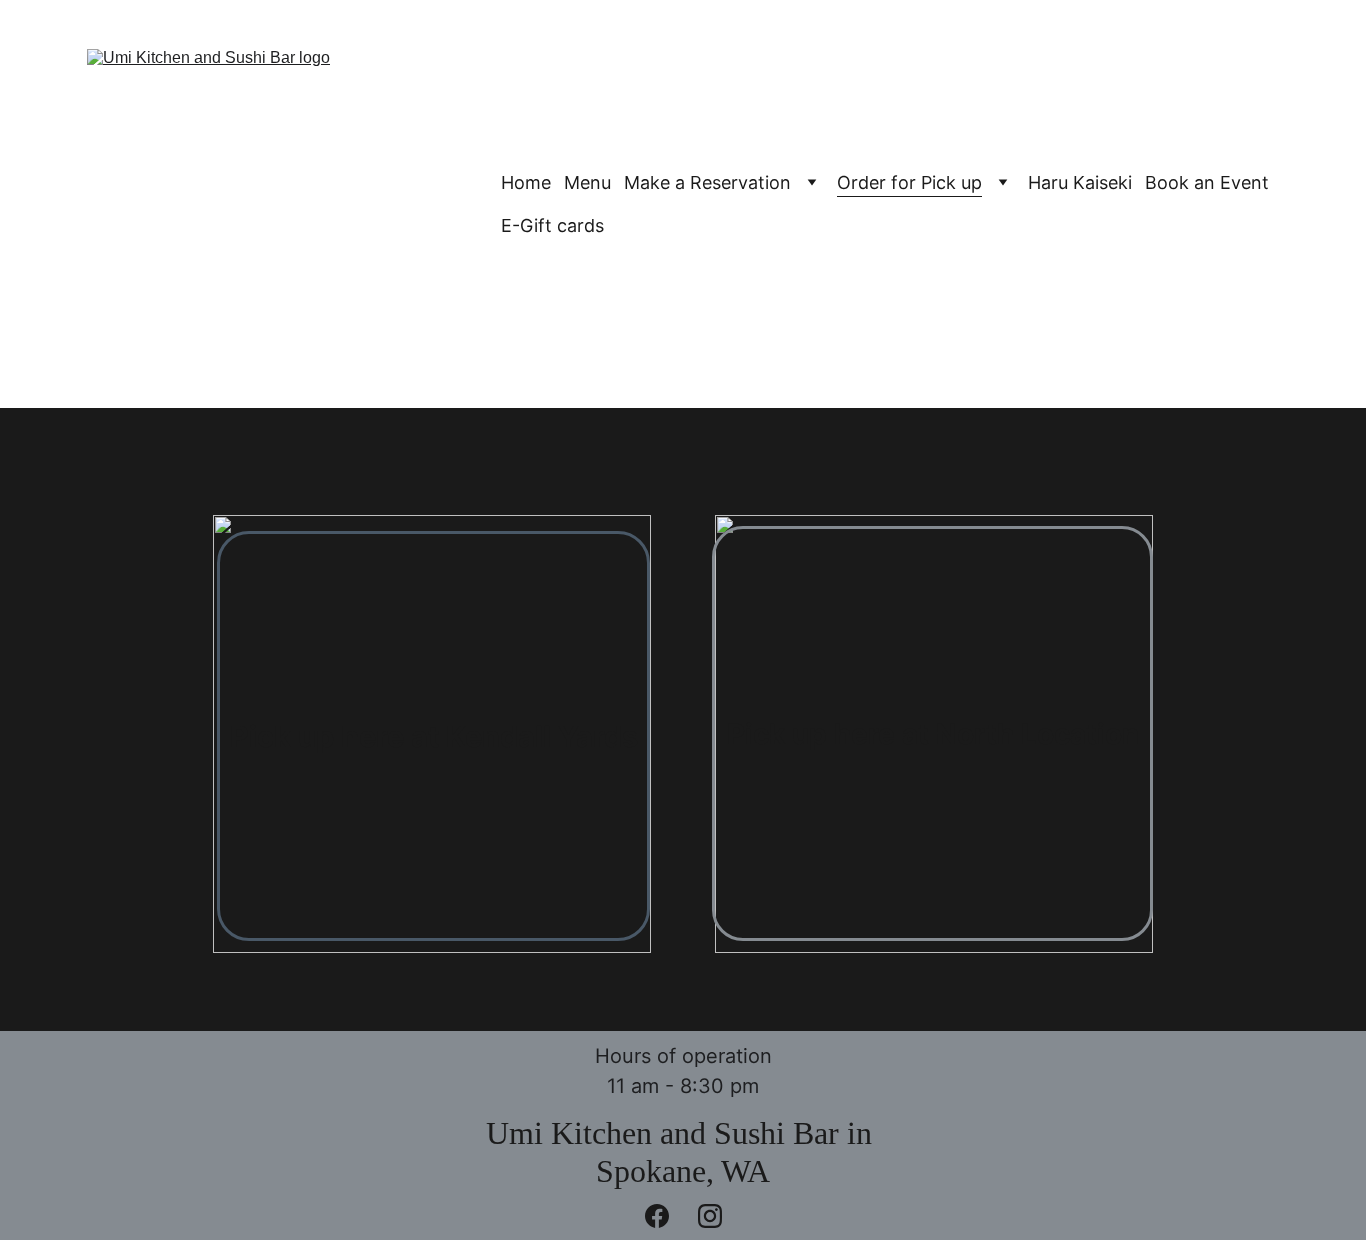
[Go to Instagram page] (710, 1216)
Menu (587, 182)
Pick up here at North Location (933, 734)
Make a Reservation (707, 182)
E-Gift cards (552, 225)
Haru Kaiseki (1080, 182)
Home (526, 182)
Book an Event (1207, 182)
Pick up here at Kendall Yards (434, 736)
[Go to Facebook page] (667, 1216)
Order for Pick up (909, 182)
